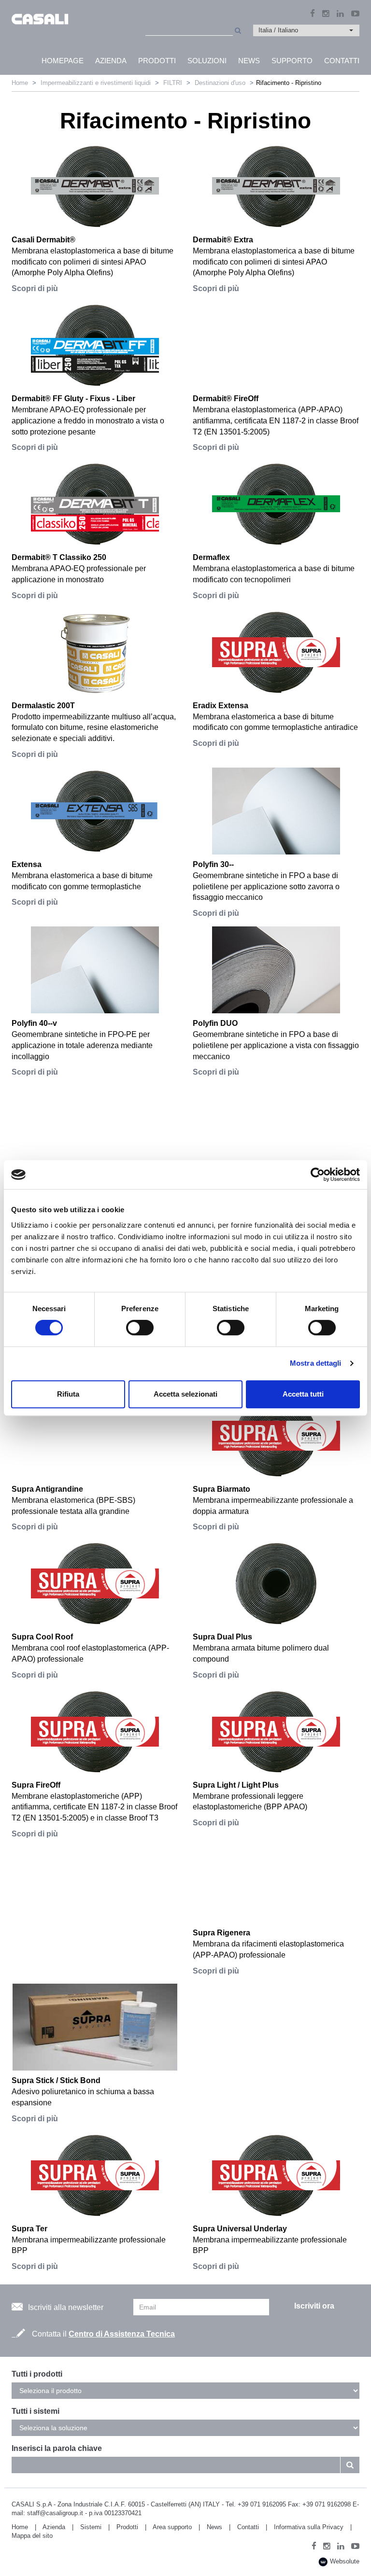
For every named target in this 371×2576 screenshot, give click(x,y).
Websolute (344, 2561)
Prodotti (127, 2527)
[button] (306, 30)
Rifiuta (68, 1394)
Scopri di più (35, 288)
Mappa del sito (32, 2536)
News (214, 2527)
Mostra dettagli (316, 1363)
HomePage (63, 61)
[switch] (140, 1328)
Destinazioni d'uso (220, 83)
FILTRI (173, 83)
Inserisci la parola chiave (57, 2448)
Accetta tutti (303, 1394)
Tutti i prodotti (37, 2374)
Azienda (54, 2527)
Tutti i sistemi (36, 2411)
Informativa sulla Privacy (309, 2527)
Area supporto (172, 2527)
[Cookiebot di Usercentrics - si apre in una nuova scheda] (318, 1175)
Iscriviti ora (314, 2306)
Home (20, 83)
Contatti (248, 2527)
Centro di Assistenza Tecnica (122, 2334)
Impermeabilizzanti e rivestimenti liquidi (96, 83)
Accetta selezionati (185, 1394)
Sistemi (91, 2527)
